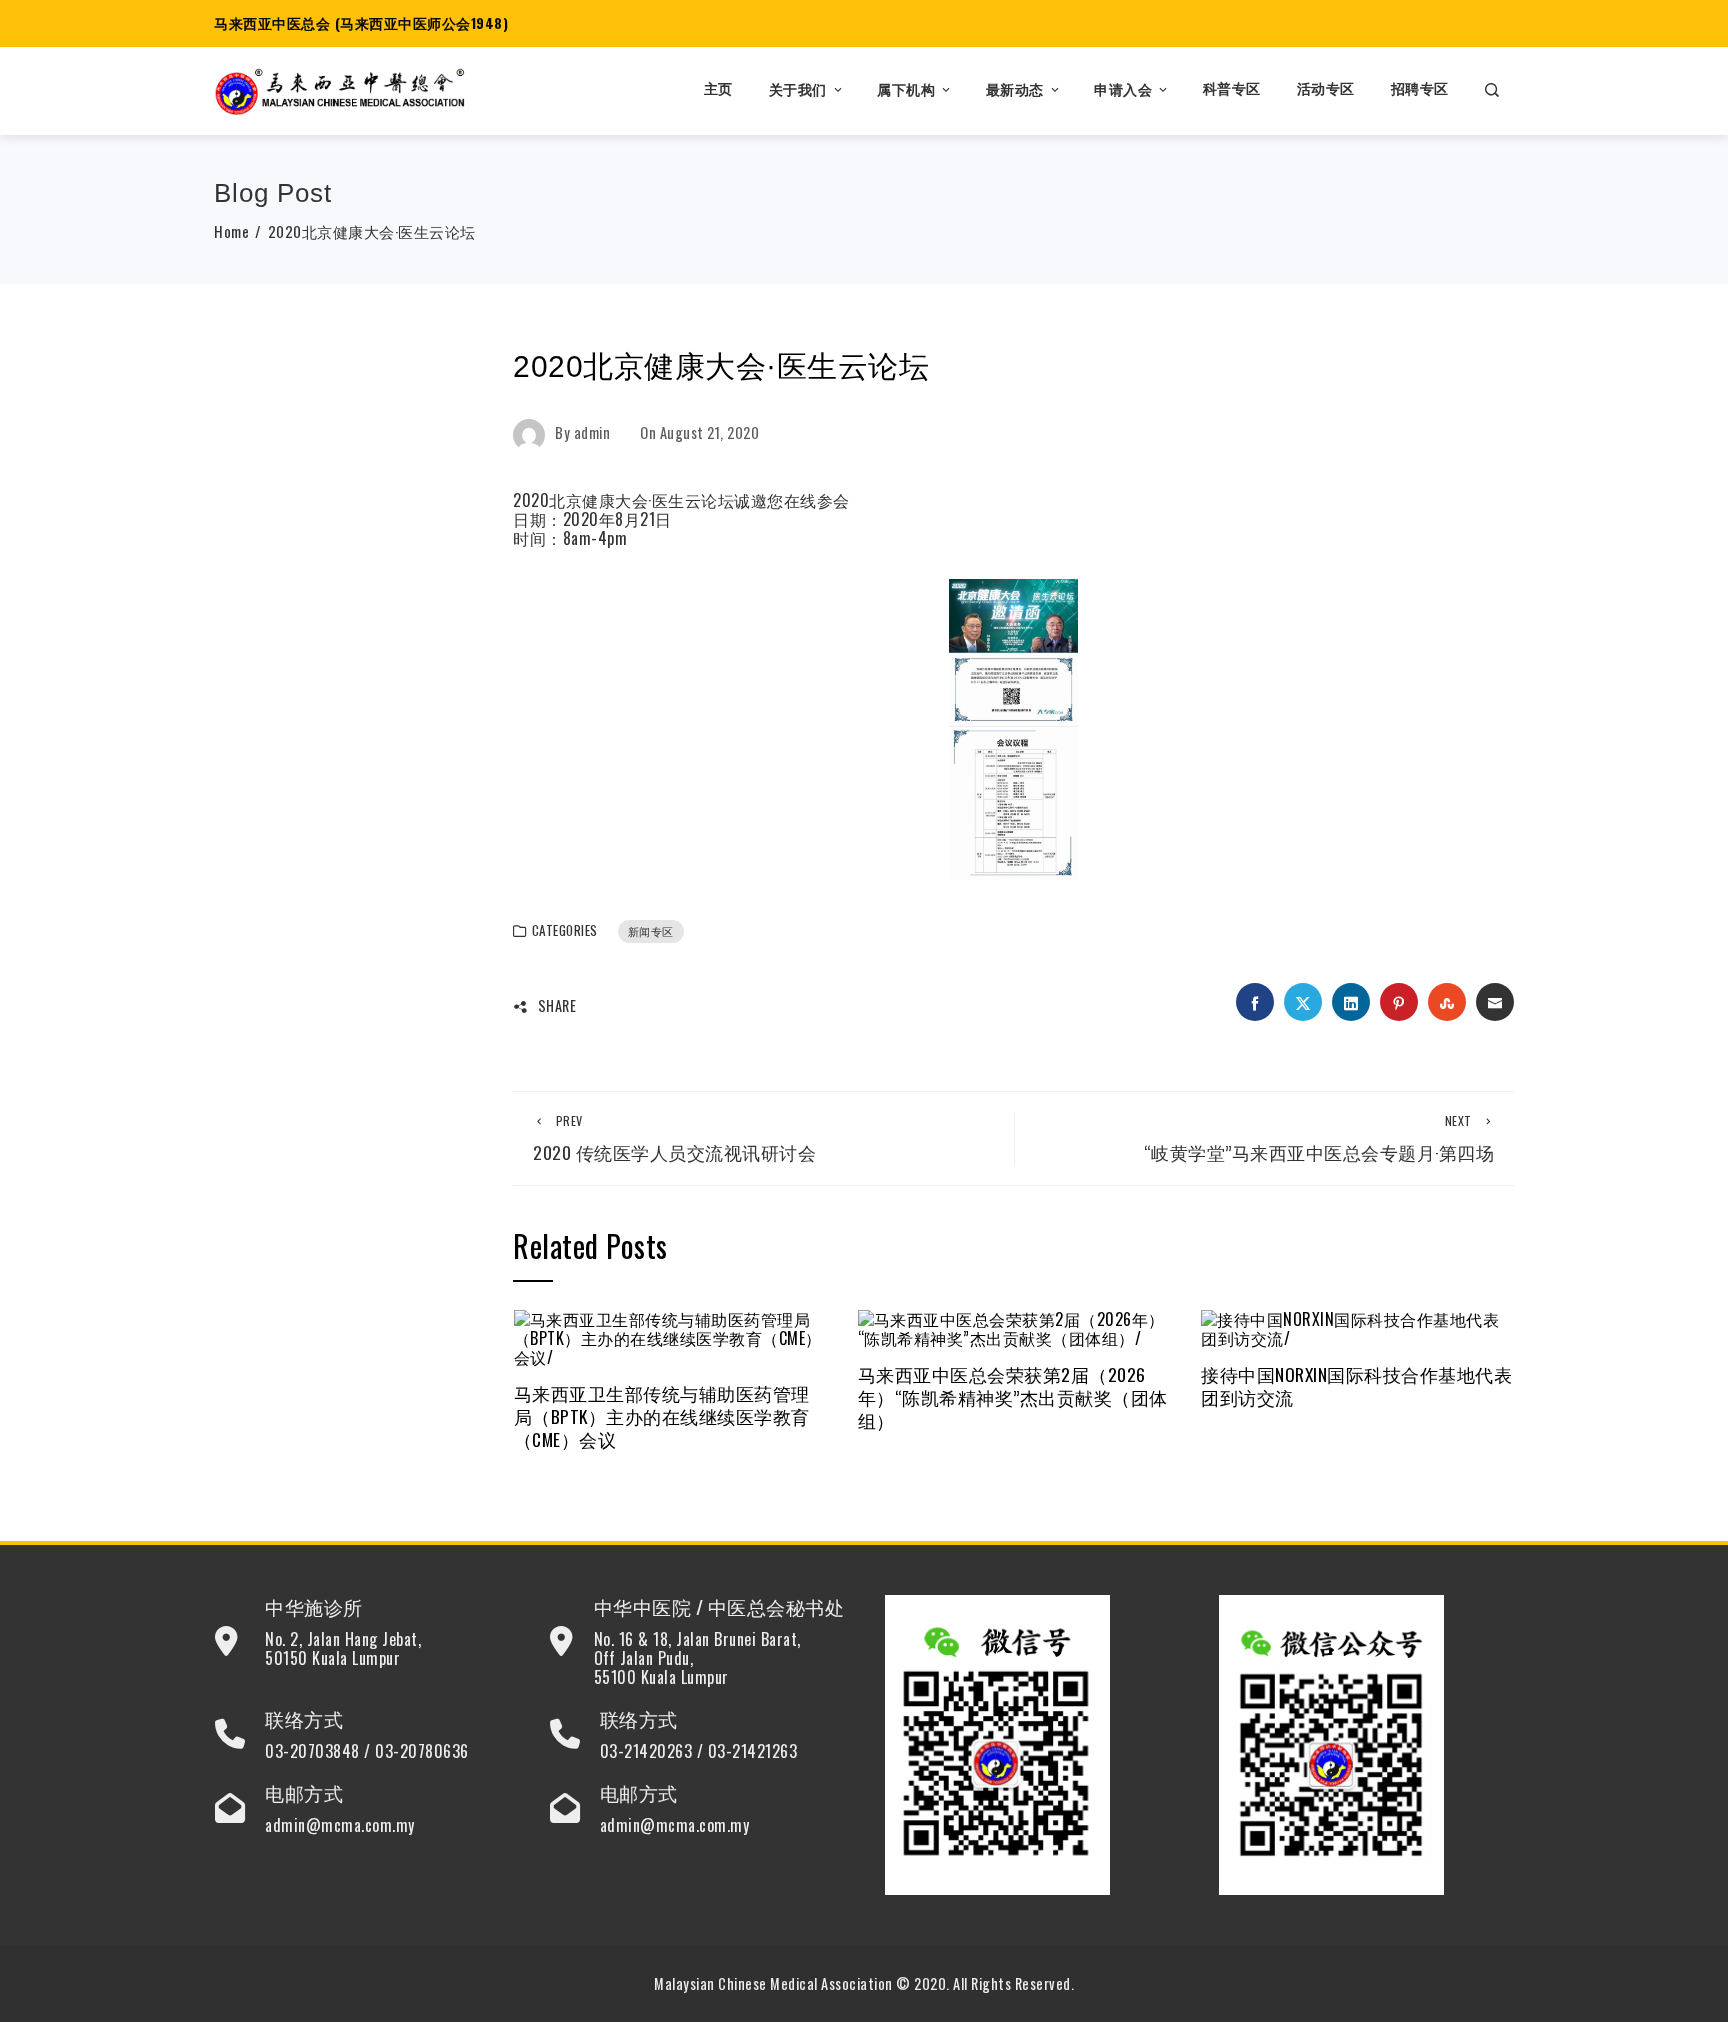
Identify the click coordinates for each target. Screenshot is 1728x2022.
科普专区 (1232, 89)
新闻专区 (651, 931)
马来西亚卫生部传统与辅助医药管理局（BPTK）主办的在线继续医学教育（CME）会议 (662, 1416)
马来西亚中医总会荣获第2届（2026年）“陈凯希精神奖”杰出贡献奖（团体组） (1013, 1397)
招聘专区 (1420, 89)
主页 (718, 89)
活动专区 (1326, 89)
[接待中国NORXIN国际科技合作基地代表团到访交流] (1357, 1326)
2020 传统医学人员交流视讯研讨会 (674, 1138)
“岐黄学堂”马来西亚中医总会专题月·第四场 (1319, 1138)
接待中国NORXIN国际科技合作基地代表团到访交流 (1356, 1385)
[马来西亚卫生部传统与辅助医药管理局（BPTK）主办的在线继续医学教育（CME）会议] (670, 1336)
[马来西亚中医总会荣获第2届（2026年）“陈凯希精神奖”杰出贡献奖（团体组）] (1014, 1326)
